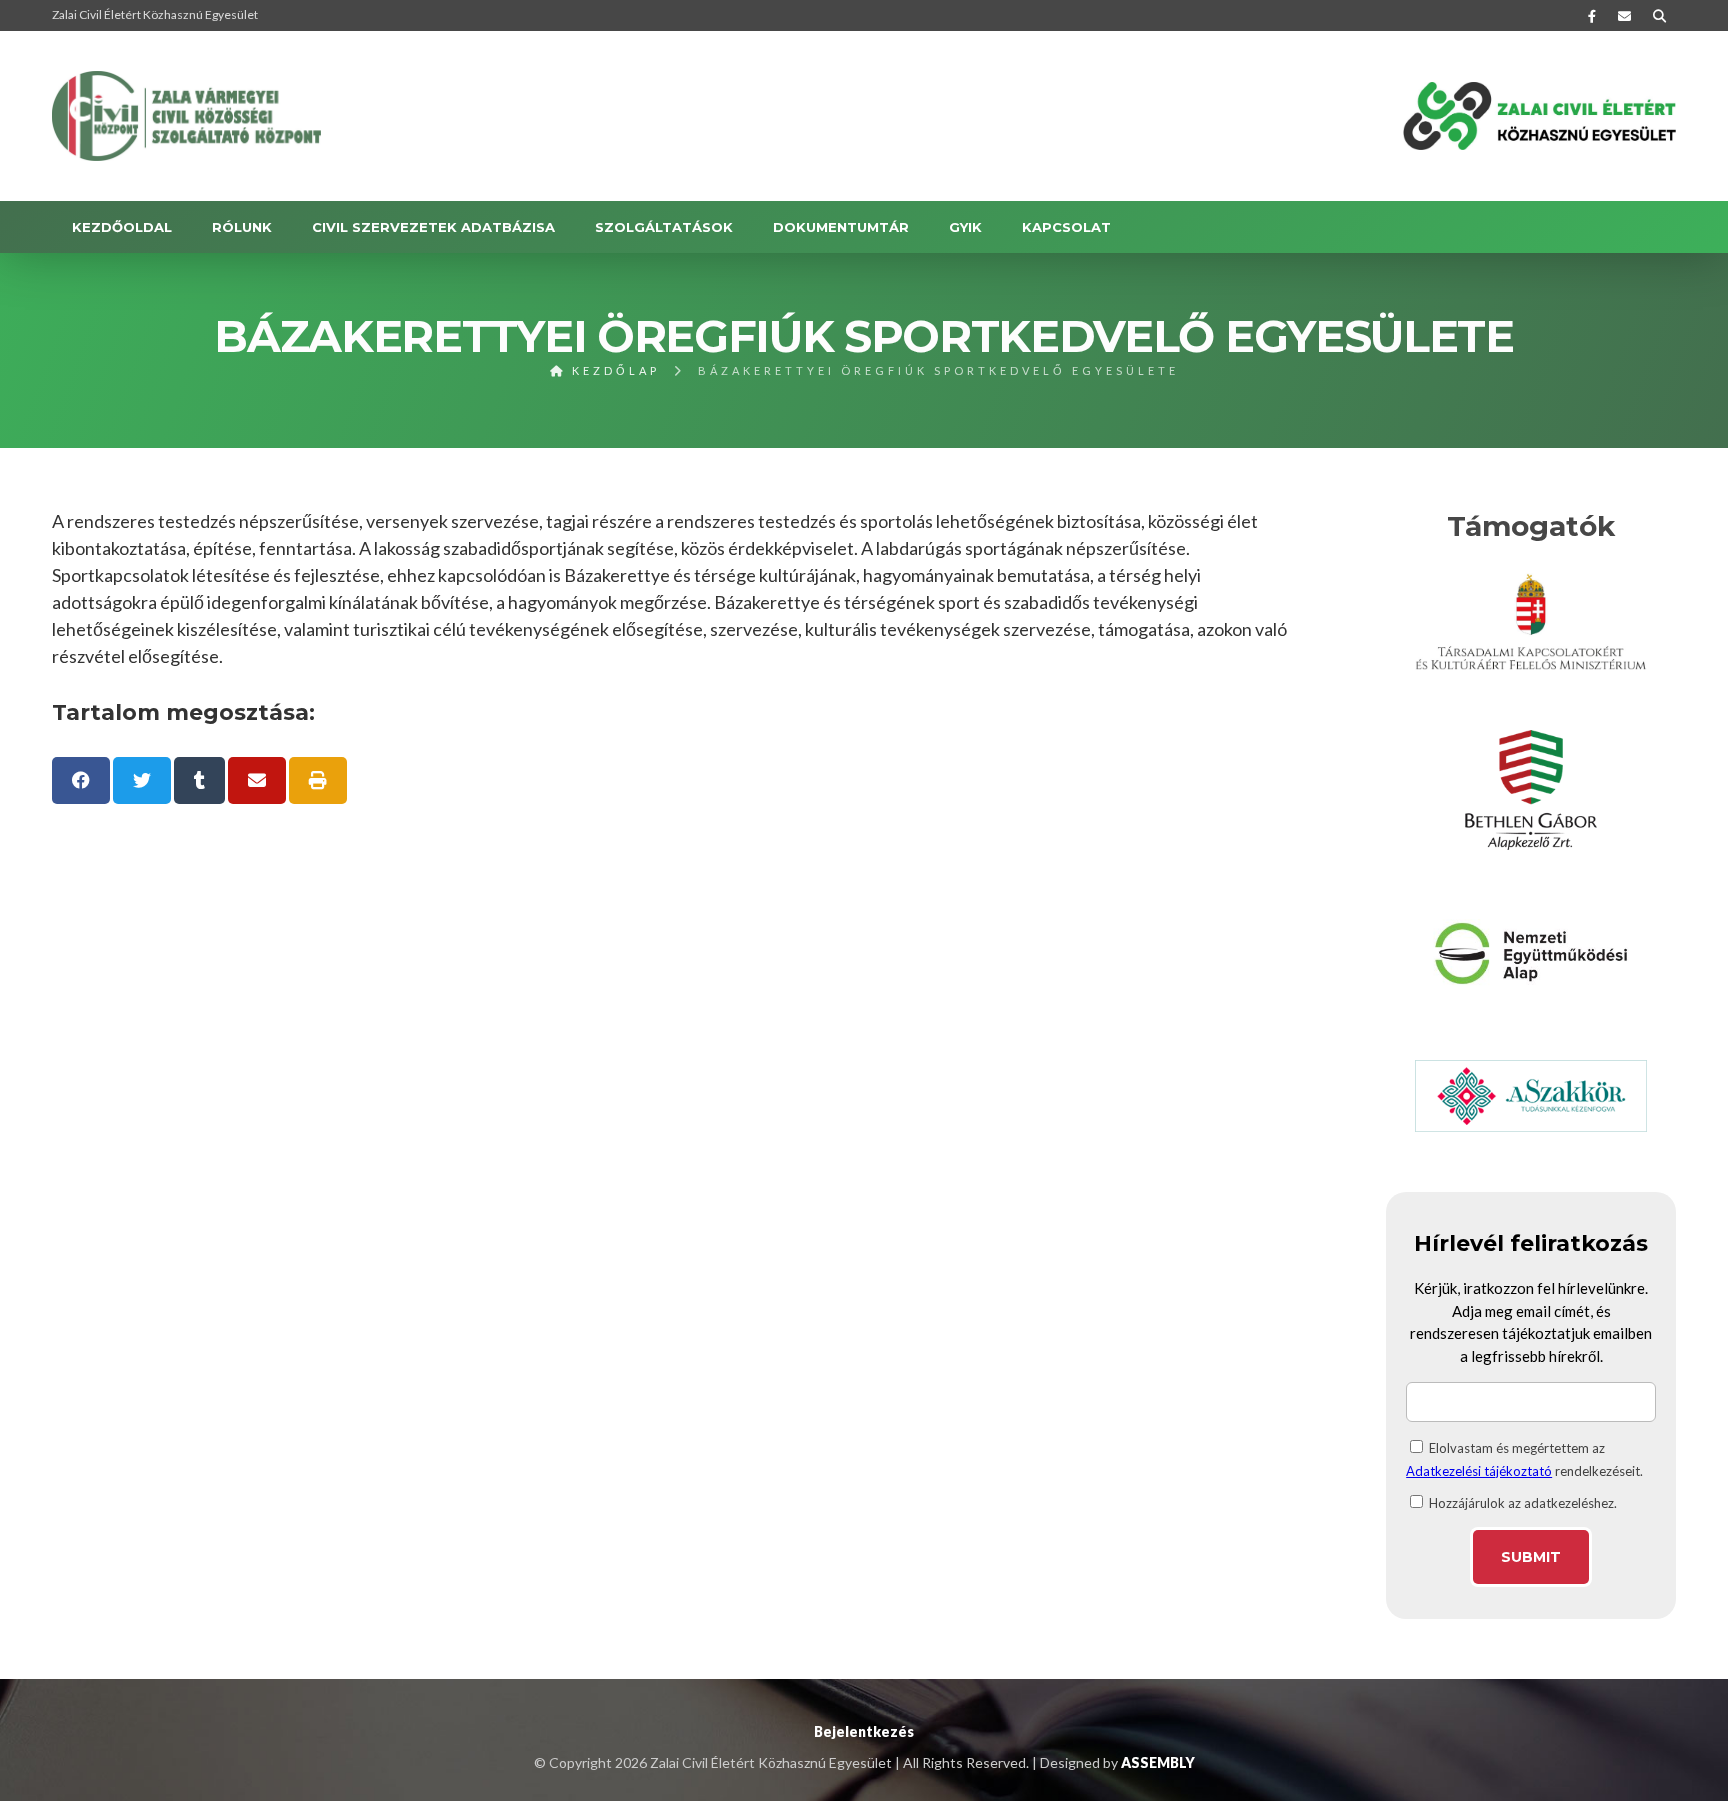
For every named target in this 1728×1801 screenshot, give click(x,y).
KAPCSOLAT (1066, 227)
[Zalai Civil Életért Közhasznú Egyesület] (187, 116)
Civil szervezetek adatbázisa (433, 227)
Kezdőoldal (122, 227)
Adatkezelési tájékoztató (1479, 1471)
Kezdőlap (613, 370)
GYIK (965, 227)
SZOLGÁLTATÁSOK (664, 227)
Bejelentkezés (864, 1731)
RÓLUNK (242, 227)
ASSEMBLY (1158, 1762)
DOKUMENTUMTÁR (841, 227)
